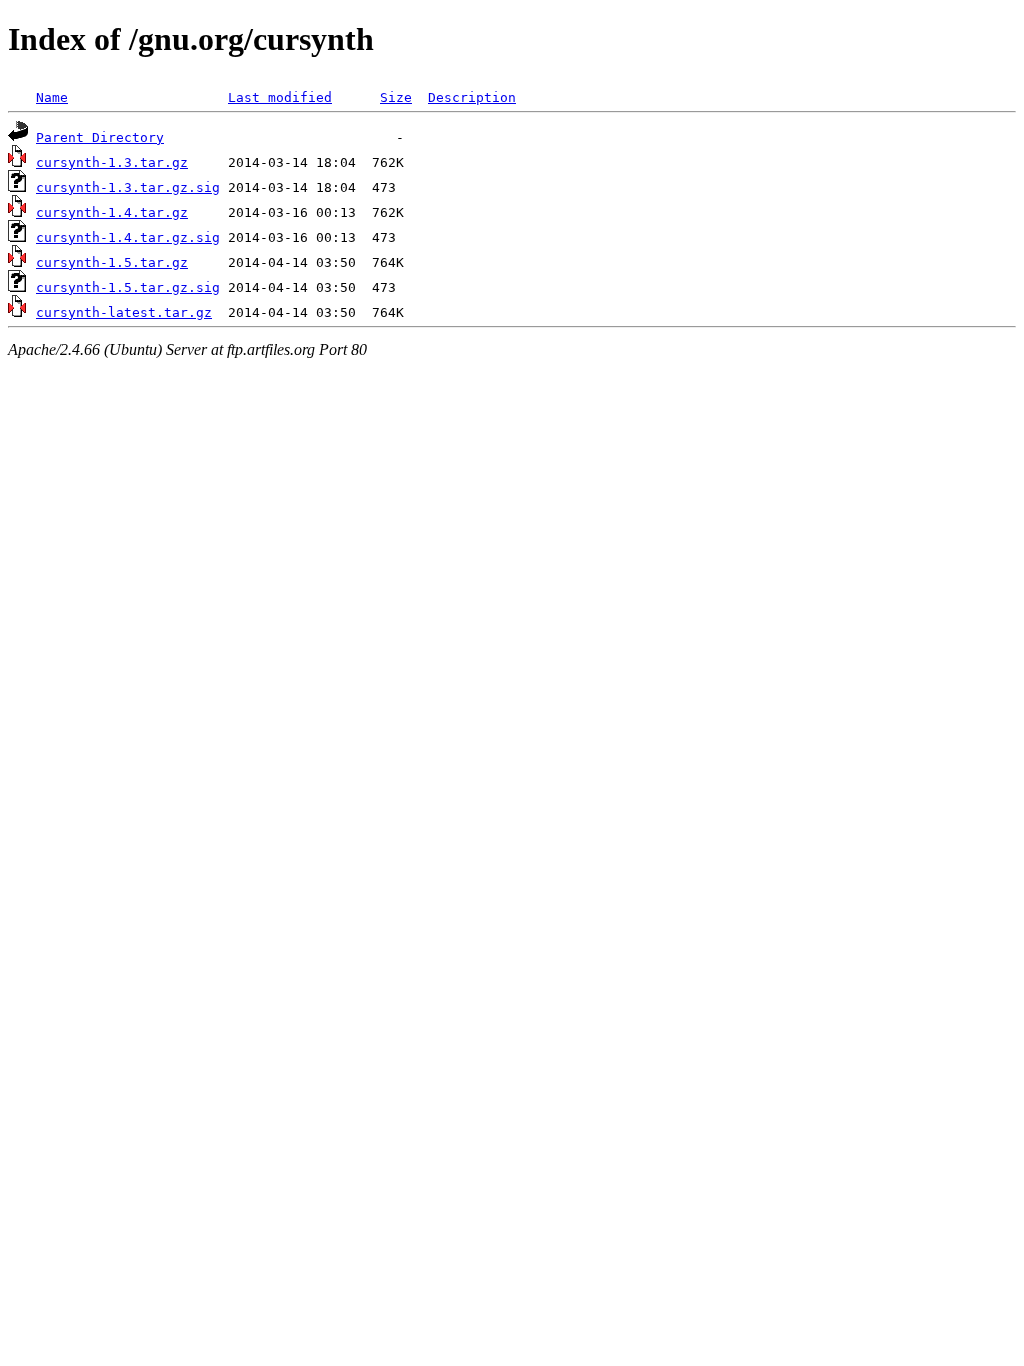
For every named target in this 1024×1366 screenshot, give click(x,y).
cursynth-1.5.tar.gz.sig (128, 287)
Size (396, 97)
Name (52, 97)
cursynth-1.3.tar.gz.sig (128, 187)
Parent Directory (100, 137)
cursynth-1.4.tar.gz (112, 212)
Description (472, 97)
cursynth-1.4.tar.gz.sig (128, 237)
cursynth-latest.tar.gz (124, 312)
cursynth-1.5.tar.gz (112, 262)
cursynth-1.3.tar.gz (112, 162)
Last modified (280, 97)
